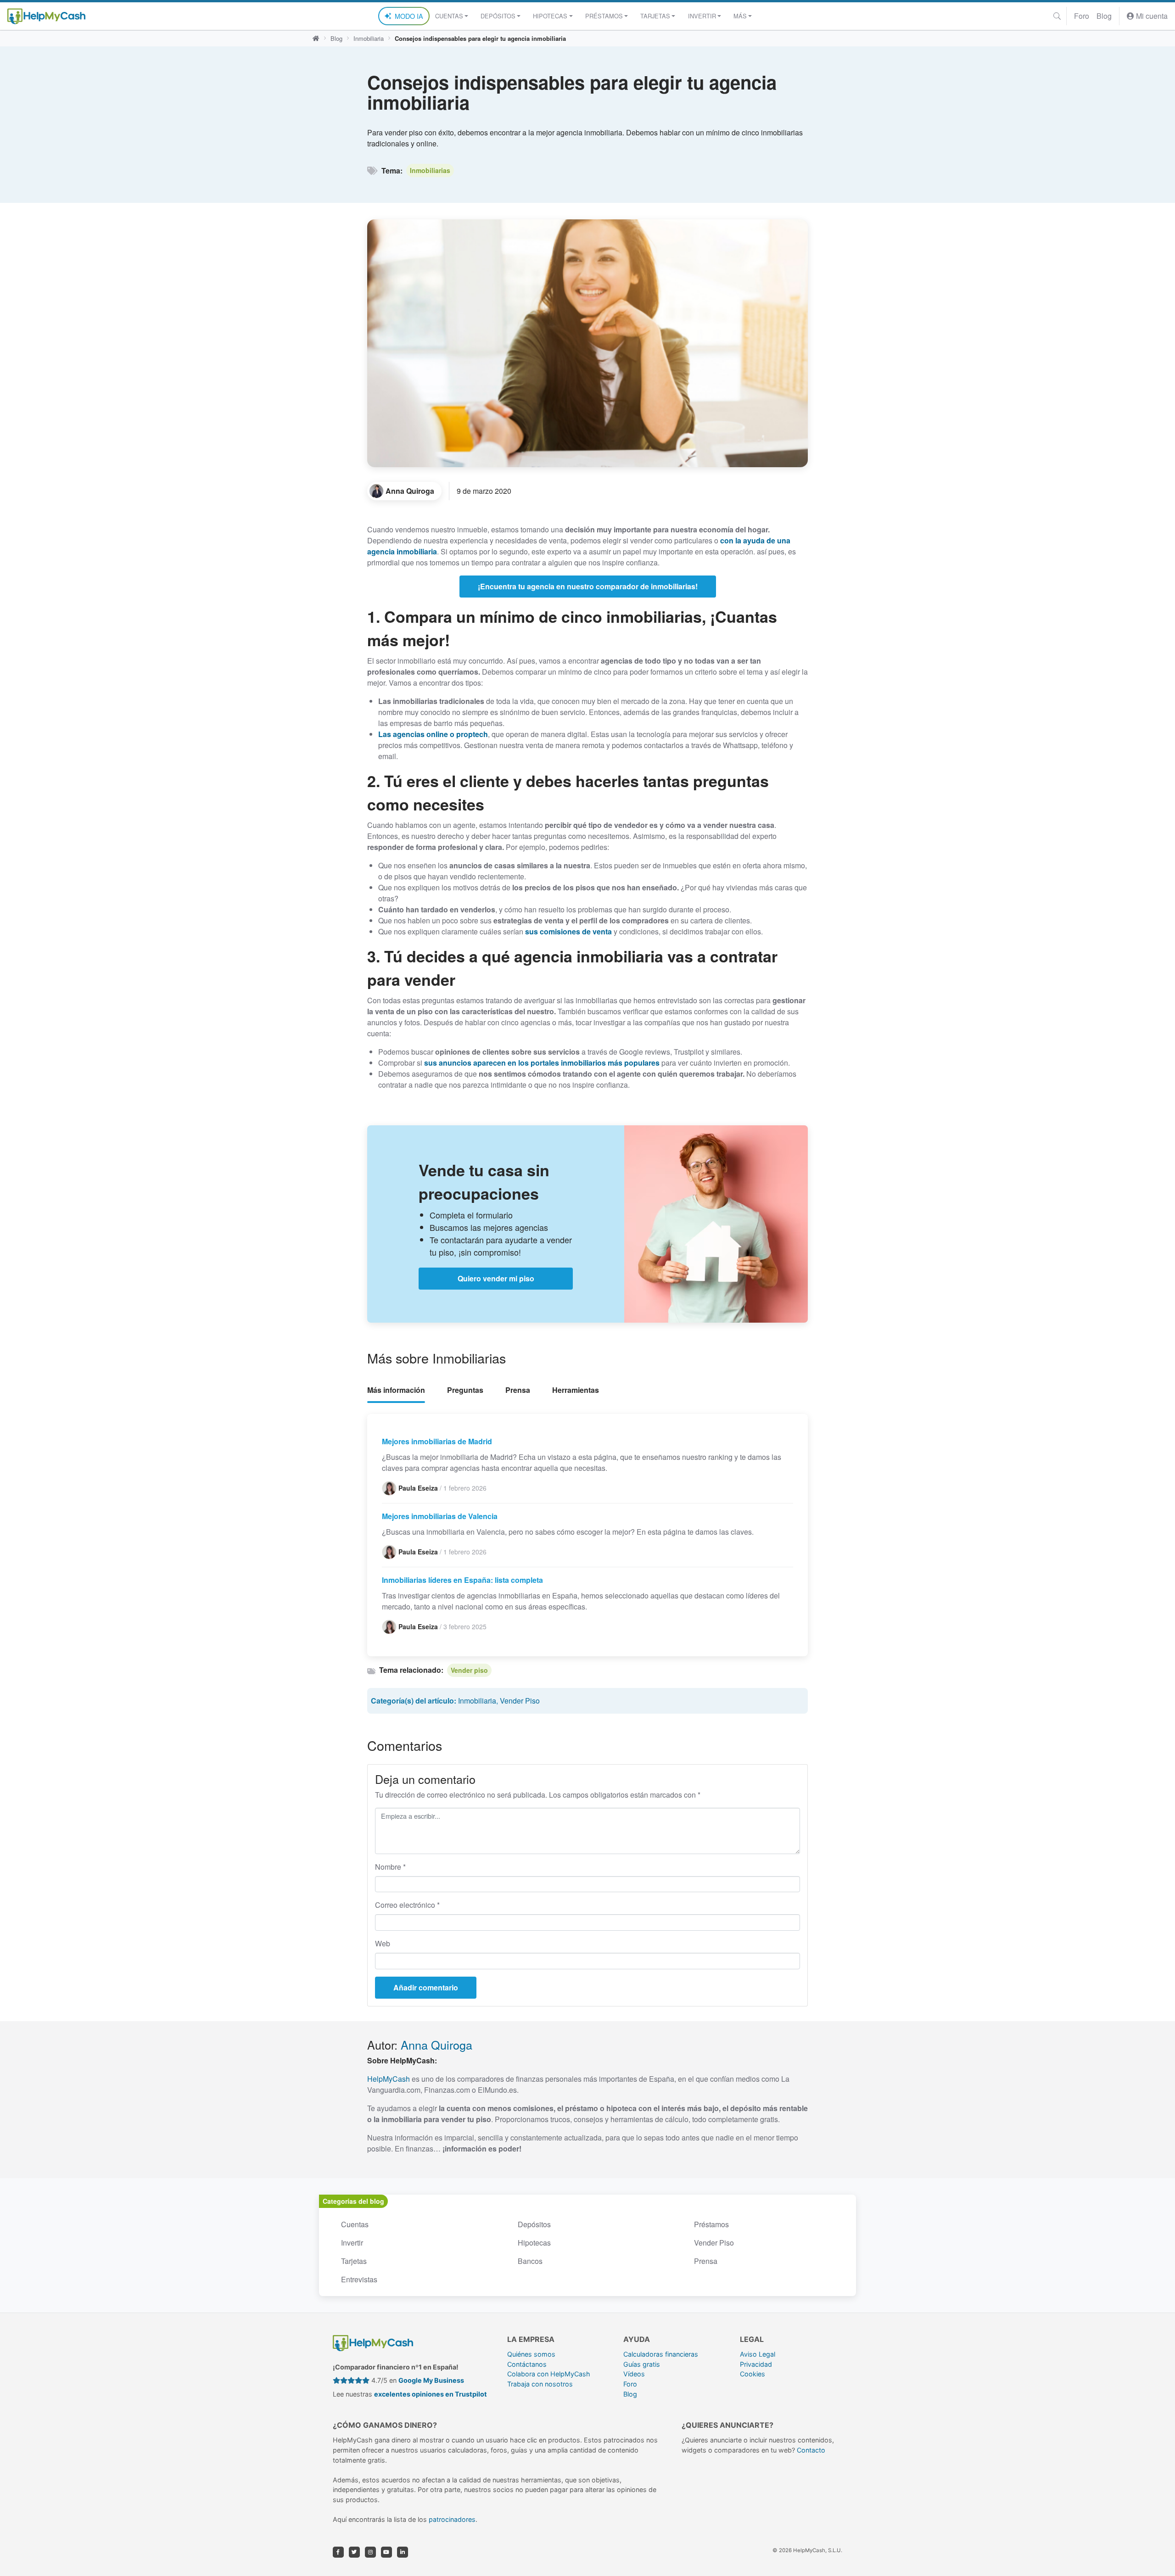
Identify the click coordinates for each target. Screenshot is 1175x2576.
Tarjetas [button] (655, 16)
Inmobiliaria (369, 38)
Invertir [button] (702, 16)
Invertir (352, 2243)
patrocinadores (452, 2519)
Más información (396, 1390)
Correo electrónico (407, 1905)
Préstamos (711, 2224)
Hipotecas (534, 2243)
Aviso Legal (758, 2354)
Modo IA (409, 16)
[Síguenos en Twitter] (354, 2552)
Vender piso (469, 1670)
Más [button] (740, 16)
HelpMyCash (389, 2079)
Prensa (518, 1390)
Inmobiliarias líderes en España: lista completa (462, 1580)
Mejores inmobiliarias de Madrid (437, 1441)
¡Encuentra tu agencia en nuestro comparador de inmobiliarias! (588, 586)
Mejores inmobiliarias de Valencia (440, 1516)
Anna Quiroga (436, 2045)
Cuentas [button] (449, 16)
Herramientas (576, 1390)
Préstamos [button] (604, 16)
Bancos (530, 2261)
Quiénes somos (531, 2354)
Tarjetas (354, 2261)
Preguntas (465, 1390)
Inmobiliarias (430, 170)
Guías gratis (642, 2364)
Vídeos (634, 2374)
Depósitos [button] (498, 16)
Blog (1104, 16)
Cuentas (355, 2224)
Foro (1082, 16)
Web (383, 1943)
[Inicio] (316, 39)
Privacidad (756, 2364)
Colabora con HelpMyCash (549, 2374)
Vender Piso (520, 1701)
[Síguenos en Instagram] (370, 2552)
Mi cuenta (1151, 16)
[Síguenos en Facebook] (338, 2552)
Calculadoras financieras (661, 2354)
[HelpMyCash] (46, 16)
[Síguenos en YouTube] (386, 2552)
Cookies (753, 2374)
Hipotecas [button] (550, 16)
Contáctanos (527, 2364)
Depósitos (534, 2224)
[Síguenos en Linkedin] (403, 2552)
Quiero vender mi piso (496, 1278)
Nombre (390, 1867)
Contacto (811, 2450)
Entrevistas (359, 2279)
